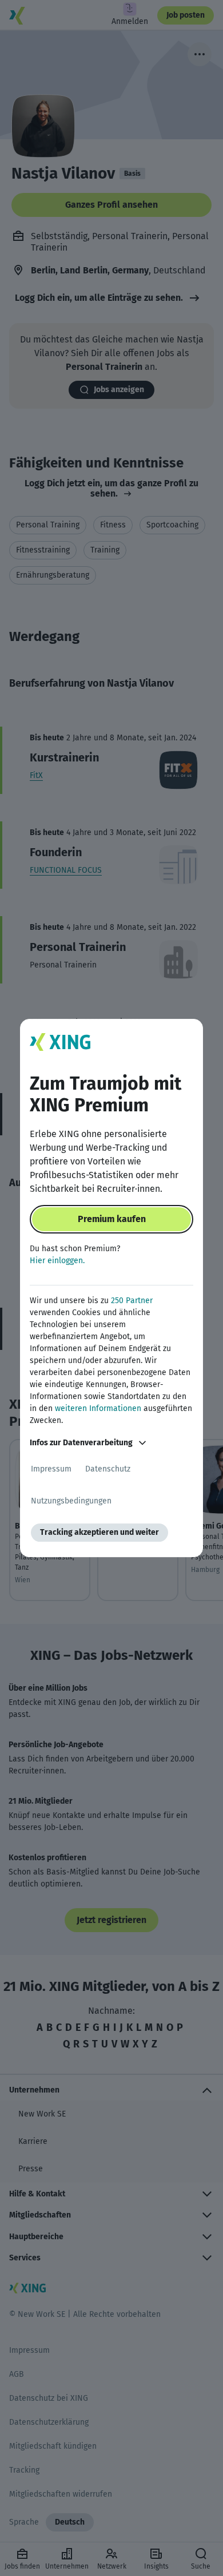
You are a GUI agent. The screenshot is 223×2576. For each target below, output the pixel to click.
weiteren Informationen (98, 1408)
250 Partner (132, 1301)
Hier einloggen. (57, 1261)
